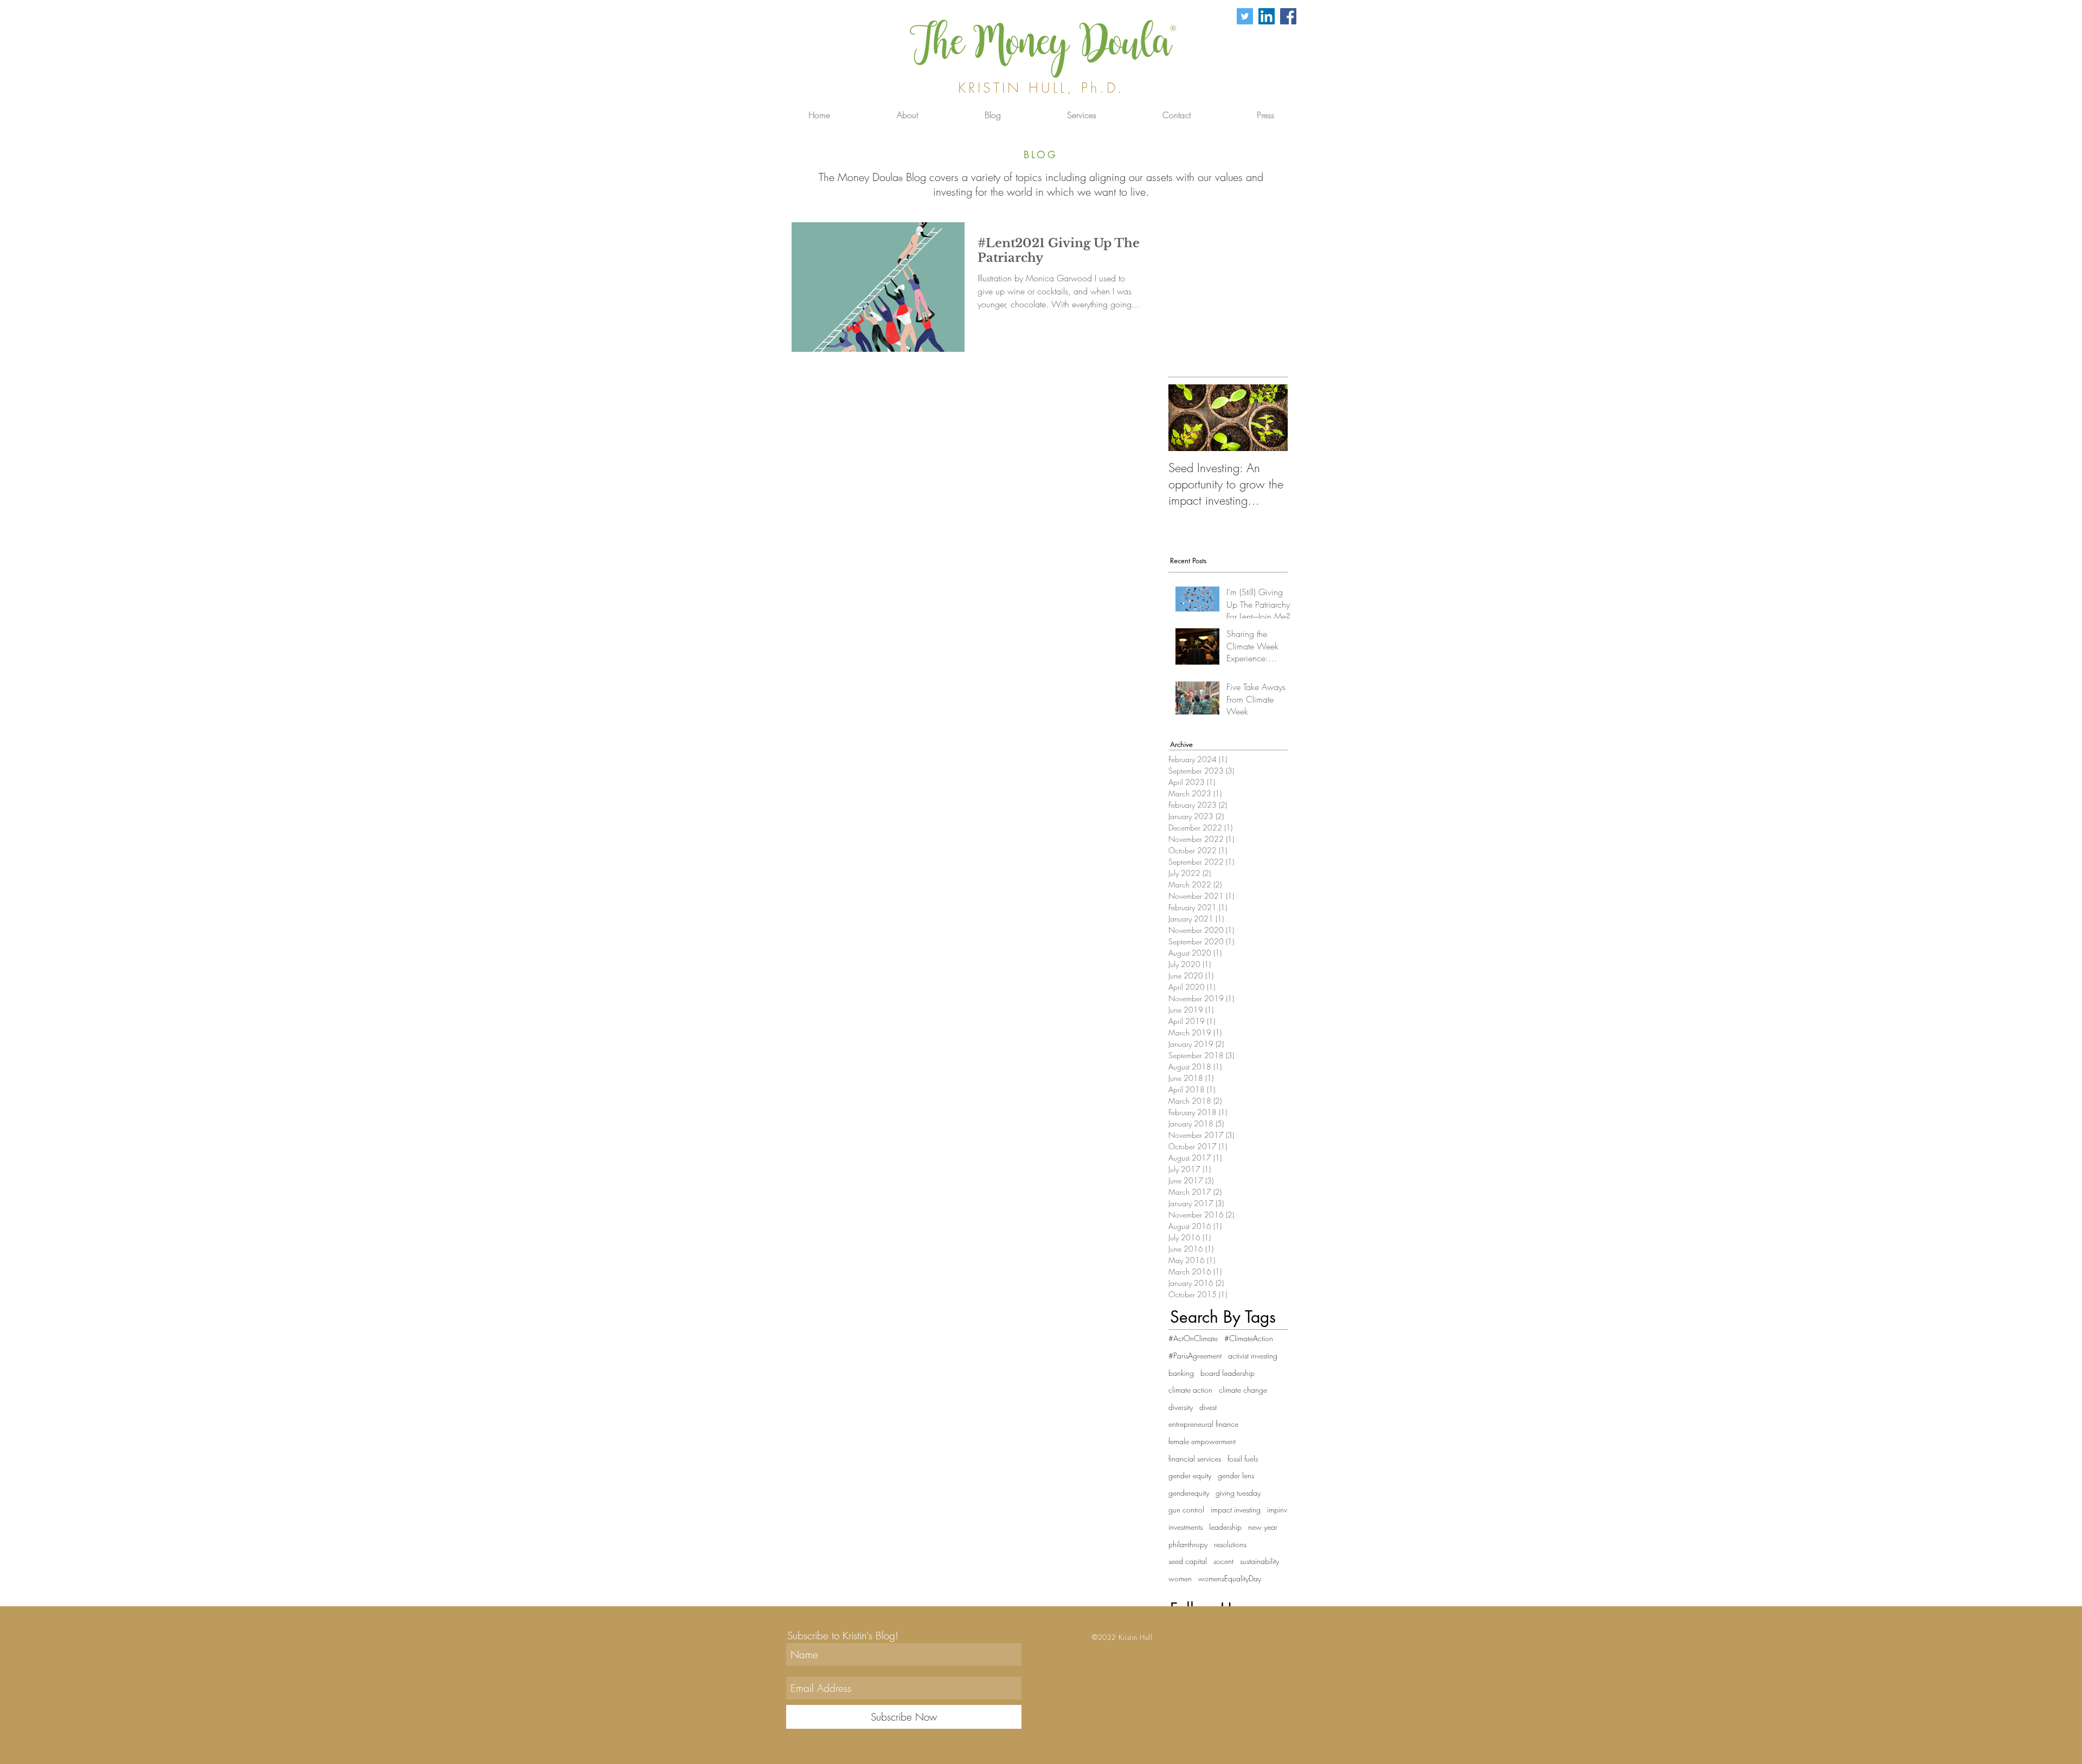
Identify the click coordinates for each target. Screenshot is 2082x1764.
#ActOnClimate (1193, 1338)
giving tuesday (1238, 1493)
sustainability (1260, 1561)
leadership (1225, 1527)
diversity (1181, 1407)
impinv (1277, 1509)
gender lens (1236, 1475)
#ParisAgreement (1195, 1356)
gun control (1186, 1509)
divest (1208, 1407)
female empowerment (1202, 1441)
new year (1263, 1527)
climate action (1190, 1390)
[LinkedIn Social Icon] (1267, 16)
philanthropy (1188, 1544)
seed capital (1188, 1561)
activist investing (1253, 1356)
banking (1181, 1373)
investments (1185, 1527)
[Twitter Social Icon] (1245, 16)
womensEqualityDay (1230, 1578)
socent (1223, 1561)
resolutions (1230, 1544)
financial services (1195, 1459)
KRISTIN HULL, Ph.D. (1041, 88)
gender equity (1190, 1475)
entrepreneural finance (1203, 1424)
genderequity (1189, 1493)
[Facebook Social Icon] (1288, 16)
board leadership (1228, 1373)
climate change (1243, 1390)
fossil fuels (1243, 1459)
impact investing (1236, 1509)
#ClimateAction (1249, 1338)
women (1180, 1578)
